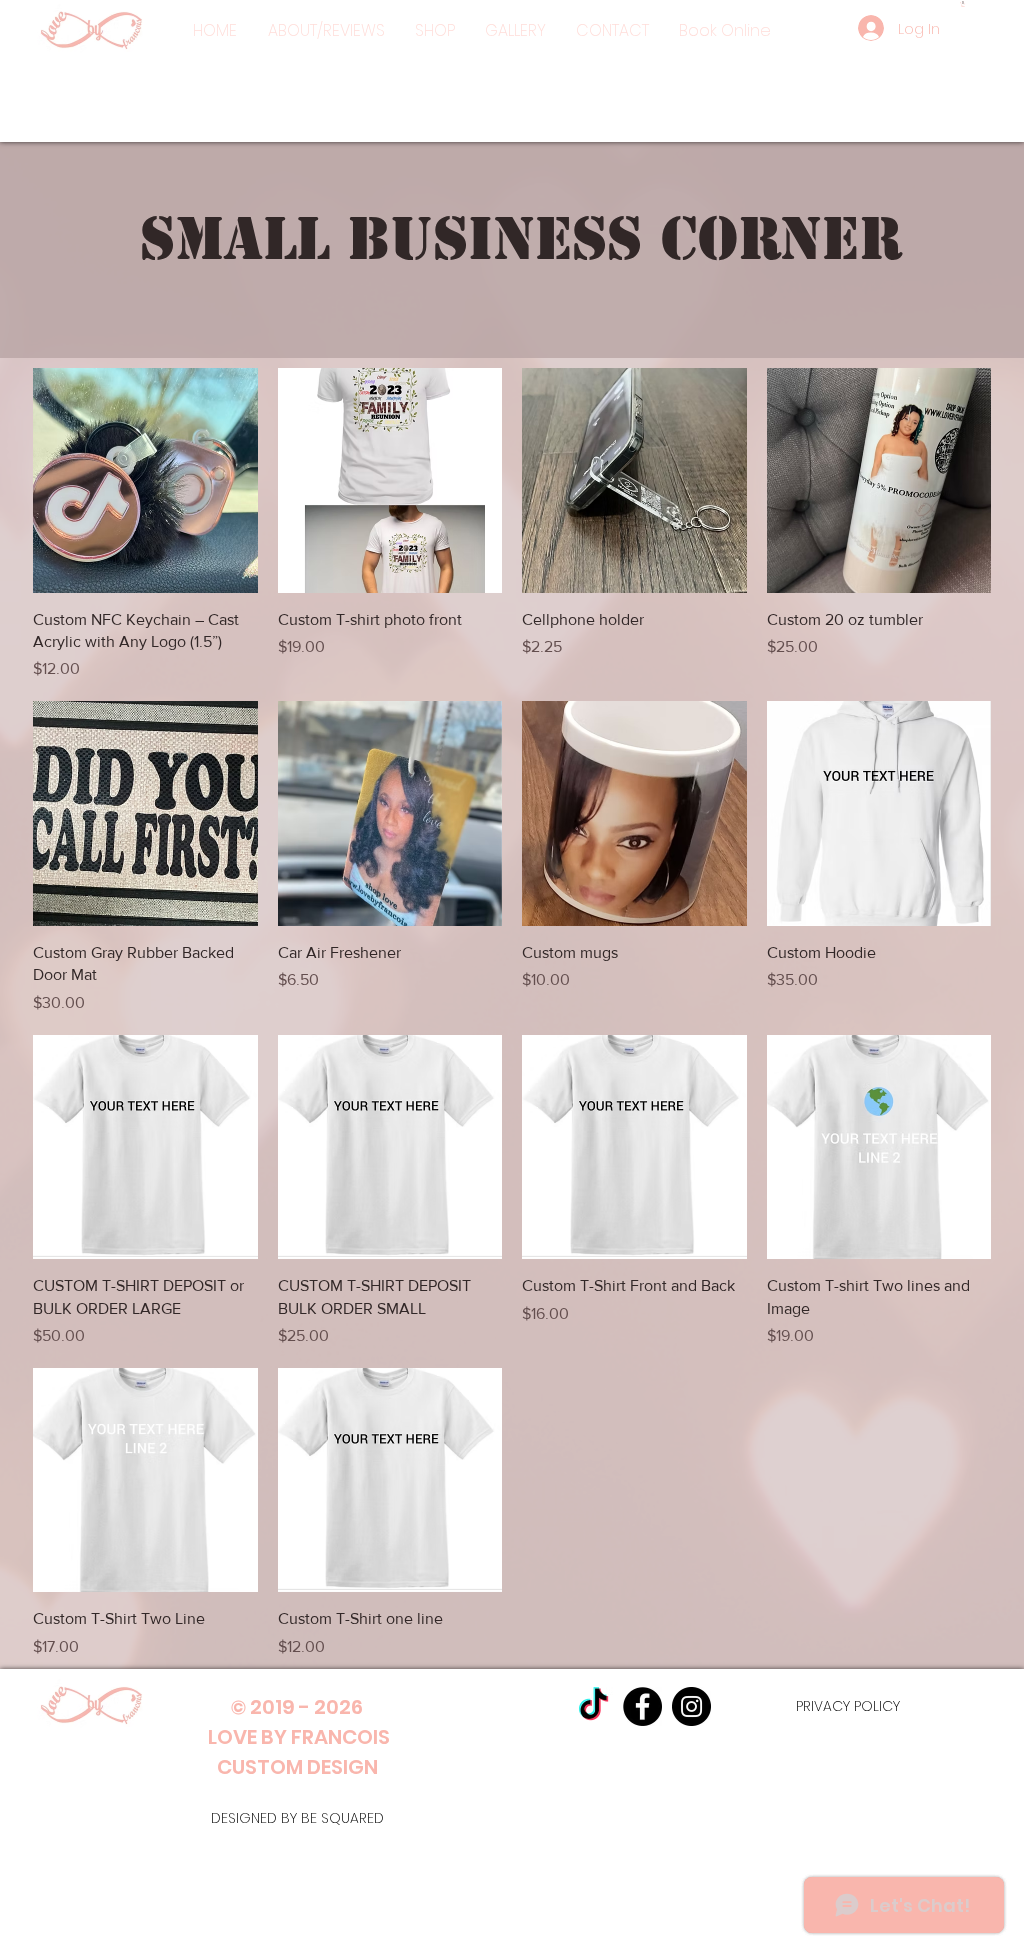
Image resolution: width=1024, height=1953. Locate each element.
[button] (435, 31)
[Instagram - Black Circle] (691, 1706)
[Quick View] (145, 480)
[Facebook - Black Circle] (642, 1706)
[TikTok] (593, 1706)
